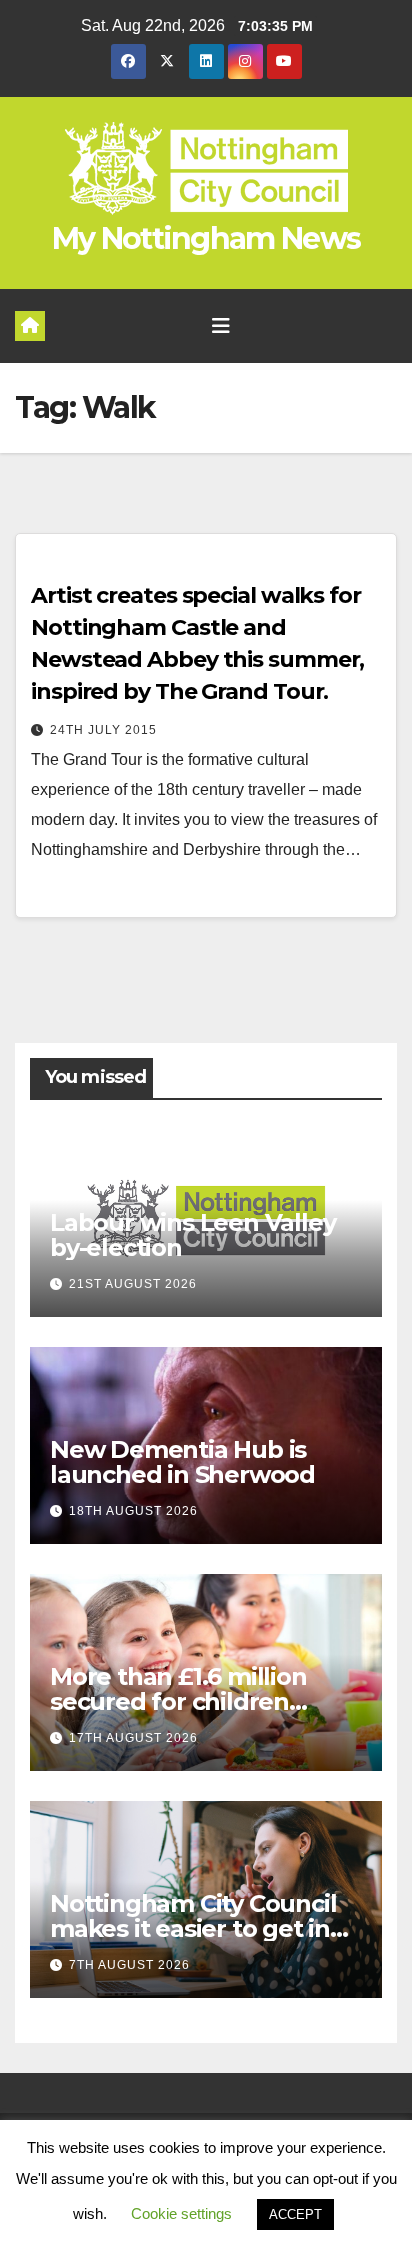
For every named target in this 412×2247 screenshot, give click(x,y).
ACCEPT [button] (295, 2214)
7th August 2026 (129, 1965)
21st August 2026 (133, 1284)
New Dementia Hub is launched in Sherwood (182, 1462)
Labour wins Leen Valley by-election (192, 1235)
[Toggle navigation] (221, 326)
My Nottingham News (206, 238)
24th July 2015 (103, 730)
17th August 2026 (133, 1738)
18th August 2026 (133, 1511)
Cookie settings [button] (181, 2213)
